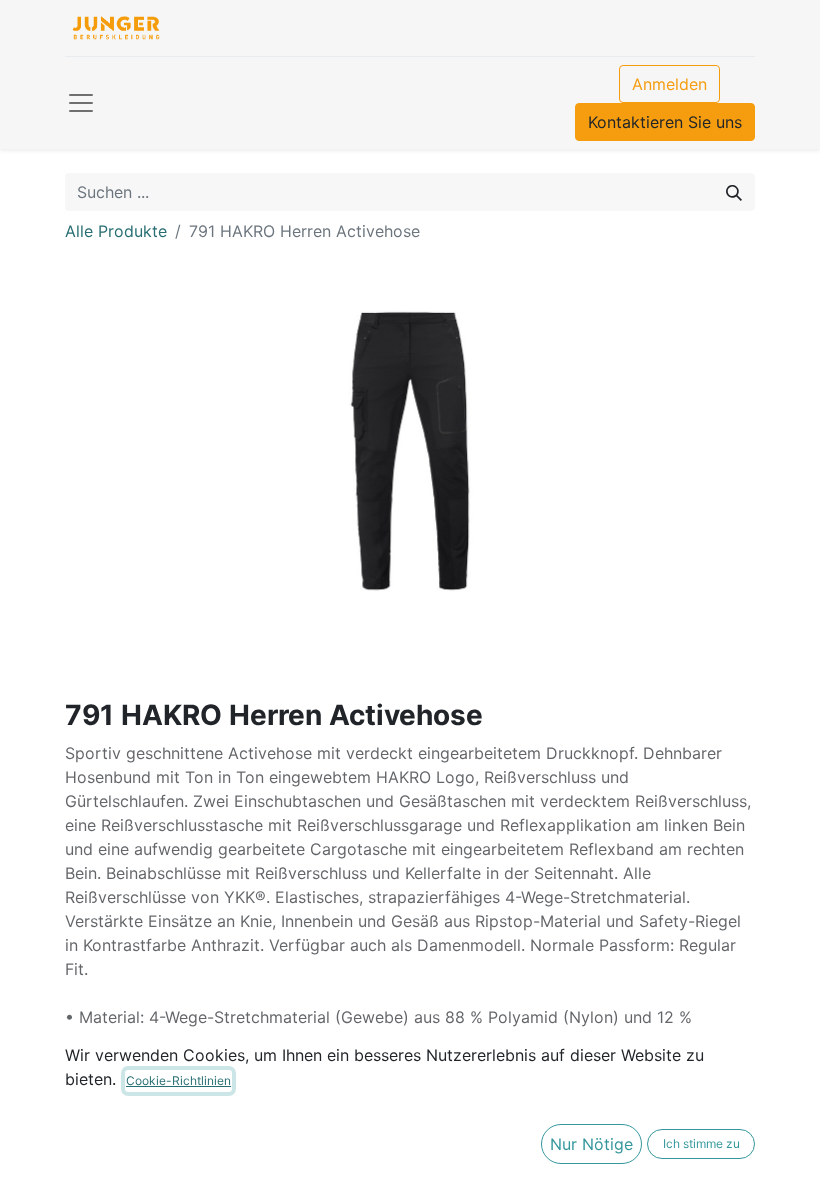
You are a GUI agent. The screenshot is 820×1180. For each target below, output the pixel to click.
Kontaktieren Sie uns (665, 122)
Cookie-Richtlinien (178, 1080)
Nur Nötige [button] (591, 1144)
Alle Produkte (116, 231)
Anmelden (669, 84)
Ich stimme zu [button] (701, 1143)
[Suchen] (734, 192)
